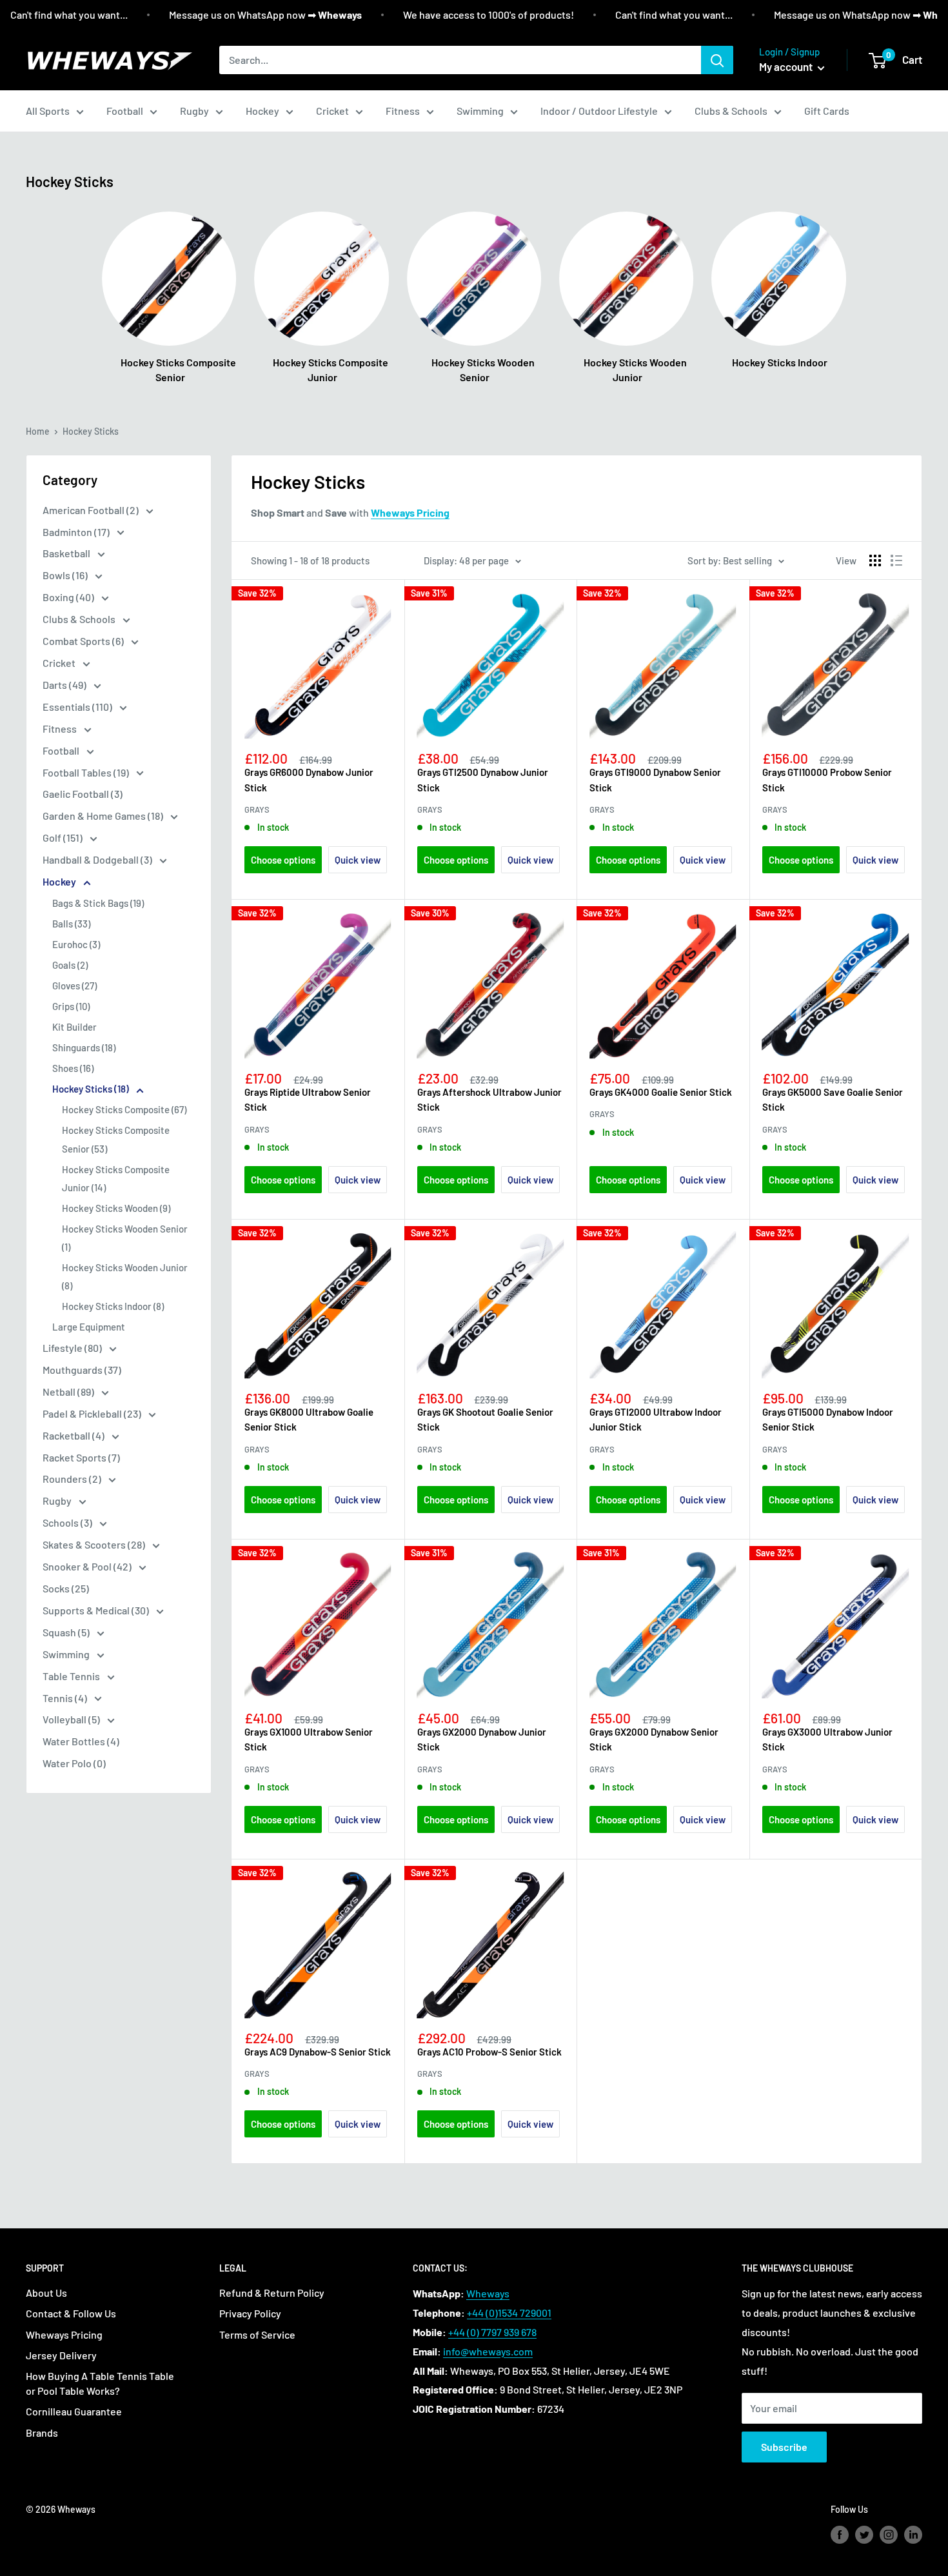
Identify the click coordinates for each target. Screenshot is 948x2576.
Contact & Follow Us (71, 2313)
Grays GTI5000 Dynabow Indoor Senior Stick (828, 1419)
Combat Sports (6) (84, 641)
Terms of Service (257, 2334)
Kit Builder (74, 1027)
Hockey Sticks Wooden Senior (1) (125, 1238)
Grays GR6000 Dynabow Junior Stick (309, 779)
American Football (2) (92, 510)
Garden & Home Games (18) (104, 816)
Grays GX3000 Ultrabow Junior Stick (827, 1739)
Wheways (488, 2293)
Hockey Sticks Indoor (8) (113, 1306)
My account (787, 66)
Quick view (358, 860)
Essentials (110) (78, 707)
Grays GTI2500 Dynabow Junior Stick (483, 779)
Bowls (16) (66, 575)
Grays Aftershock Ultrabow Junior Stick (489, 1099)
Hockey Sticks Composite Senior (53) (116, 1139)
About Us (46, 2293)
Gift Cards (827, 111)
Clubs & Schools (731, 111)
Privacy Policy (250, 2313)
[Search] (717, 60)
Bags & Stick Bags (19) (98, 903)
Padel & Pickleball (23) (93, 1413)
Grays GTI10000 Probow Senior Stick (827, 779)
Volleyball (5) (72, 1719)
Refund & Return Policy (272, 2293)
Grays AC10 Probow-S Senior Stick (489, 2052)
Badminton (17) (77, 532)
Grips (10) (71, 1006)
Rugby (194, 111)
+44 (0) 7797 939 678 (492, 2332)
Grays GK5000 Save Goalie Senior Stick (833, 1099)
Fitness (403, 111)
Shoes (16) (73, 1068)
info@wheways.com (488, 2351)
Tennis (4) (66, 1698)
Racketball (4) (74, 1435)
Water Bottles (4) (81, 1741)
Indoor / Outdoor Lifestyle (599, 111)
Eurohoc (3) (76, 944)
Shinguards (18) (84, 1047)
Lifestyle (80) (73, 1348)
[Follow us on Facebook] (840, 2535)
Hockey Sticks (91, 431)
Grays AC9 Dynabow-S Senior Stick (318, 2052)
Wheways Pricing (64, 2334)
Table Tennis (72, 1676)
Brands (42, 2432)
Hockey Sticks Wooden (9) (116, 1208)
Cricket (332, 111)
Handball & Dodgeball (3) (98, 859)
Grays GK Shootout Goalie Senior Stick (485, 1419)
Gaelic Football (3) (83, 794)
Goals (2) (70, 965)
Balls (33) (71, 924)
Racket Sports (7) (81, 1457)
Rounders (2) (73, 1479)
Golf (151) (64, 837)
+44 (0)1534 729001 (509, 2313)
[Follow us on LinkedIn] (913, 2535)
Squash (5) (67, 1632)
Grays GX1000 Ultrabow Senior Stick (309, 1739)
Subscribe (784, 2447)
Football (125, 111)
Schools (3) (68, 1522)
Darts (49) (65, 685)
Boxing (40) (69, 597)
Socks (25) (66, 1588)
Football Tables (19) (87, 772)
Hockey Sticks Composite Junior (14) (116, 1178)
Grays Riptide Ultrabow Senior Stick (308, 1099)
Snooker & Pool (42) (88, 1566)
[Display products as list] (896, 560)
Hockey (262, 111)
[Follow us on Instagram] (889, 2535)
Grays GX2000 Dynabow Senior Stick (654, 1739)
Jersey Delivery (61, 2355)
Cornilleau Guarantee (74, 2411)
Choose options (283, 860)
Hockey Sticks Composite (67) (124, 1109)
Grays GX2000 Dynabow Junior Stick (482, 1739)
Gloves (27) (74, 986)
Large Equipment (89, 1327)
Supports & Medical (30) (97, 1610)
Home (38, 431)
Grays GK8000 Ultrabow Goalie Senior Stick (309, 1419)
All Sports (48, 111)
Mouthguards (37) (82, 1370)
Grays (257, 809)
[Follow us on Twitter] (864, 2535)
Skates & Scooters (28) (95, 1544)
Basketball (67, 553)
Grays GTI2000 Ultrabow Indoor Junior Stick (656, 1419)
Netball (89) (69, 1392)
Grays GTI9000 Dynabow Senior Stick (655, 779)
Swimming (480, 111)
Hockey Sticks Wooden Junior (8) (125, 1276)
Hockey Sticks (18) (92, 1089)
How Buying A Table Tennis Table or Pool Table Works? (100, 2383)
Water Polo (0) (74, 1763)
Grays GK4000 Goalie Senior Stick (661, 1092)
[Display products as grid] (875, 560)
